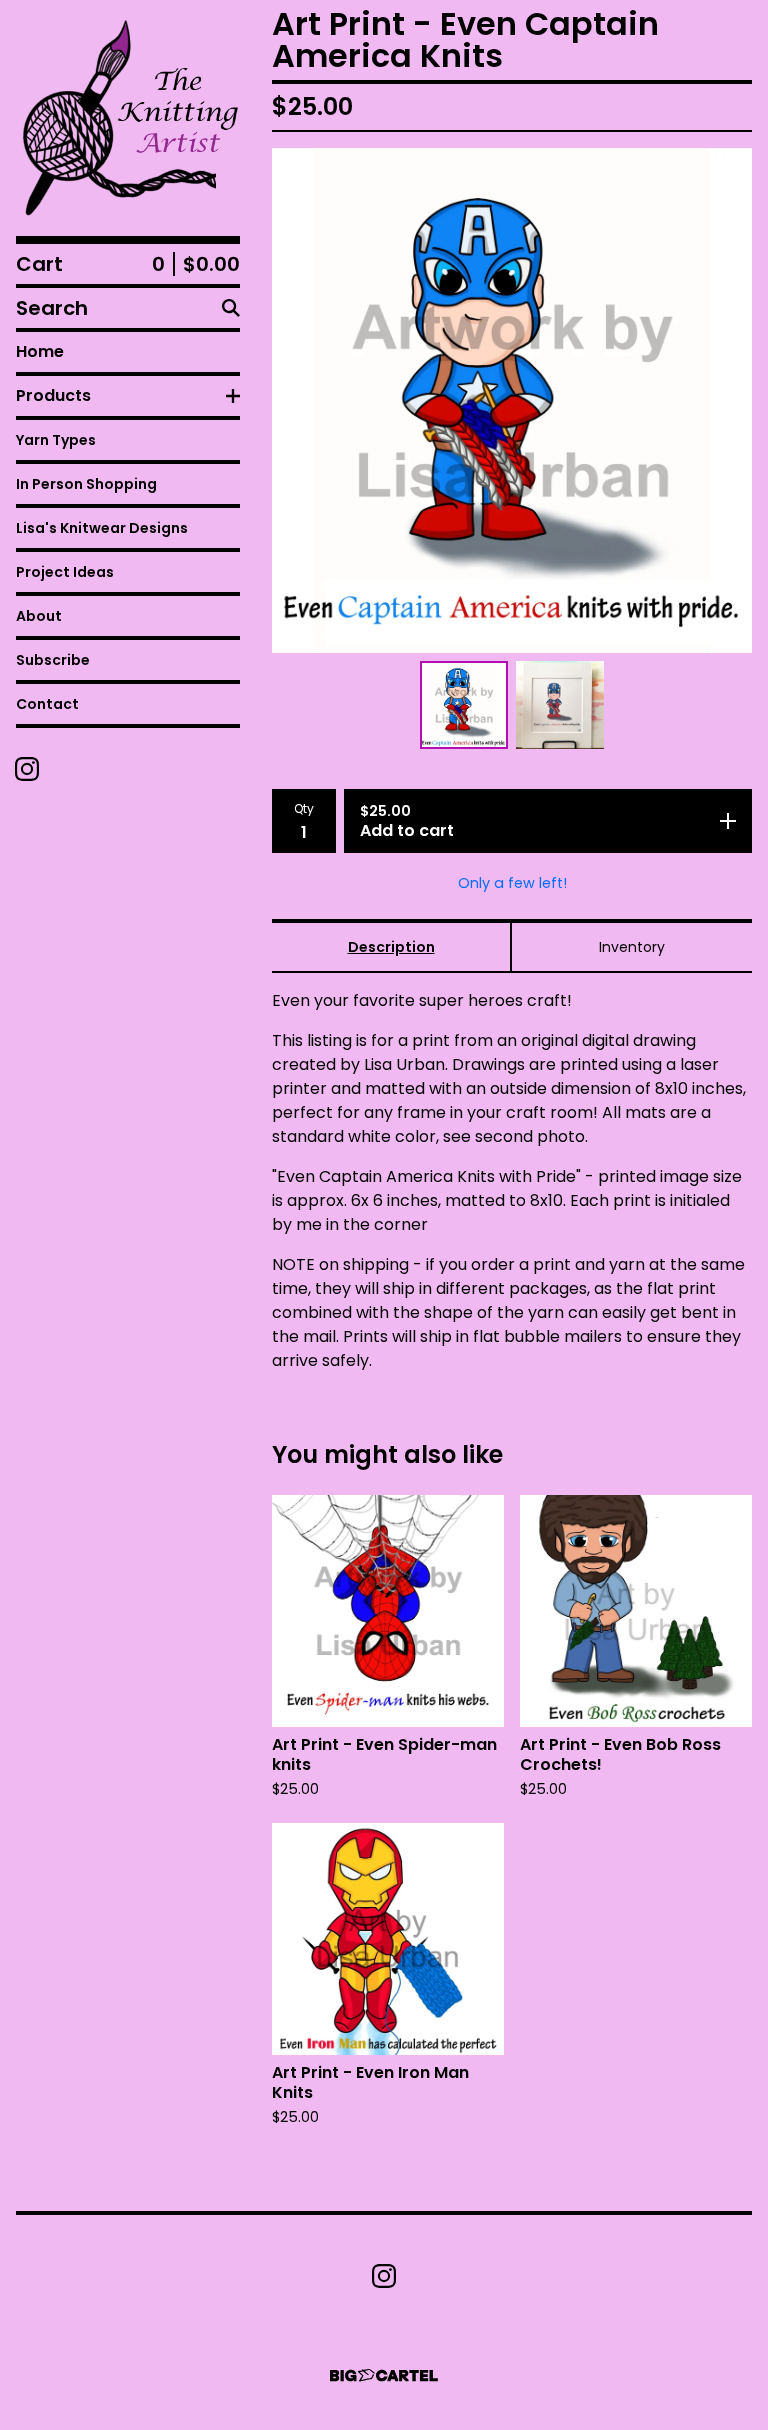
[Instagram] (27, 769)
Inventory (632, 947)
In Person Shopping (86, 484)
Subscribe (53, 660)
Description (391, 947)
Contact (47, 704)
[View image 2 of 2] (560, 705)
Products (53, 395)
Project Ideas (65, 572)
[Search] (231, 308)
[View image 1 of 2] (464, 705)
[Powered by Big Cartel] (384, 2375)
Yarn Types (56, 440)
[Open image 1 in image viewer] (512, 400)
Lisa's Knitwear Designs (102, 528)
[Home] (128, 118)
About (39, 616)
